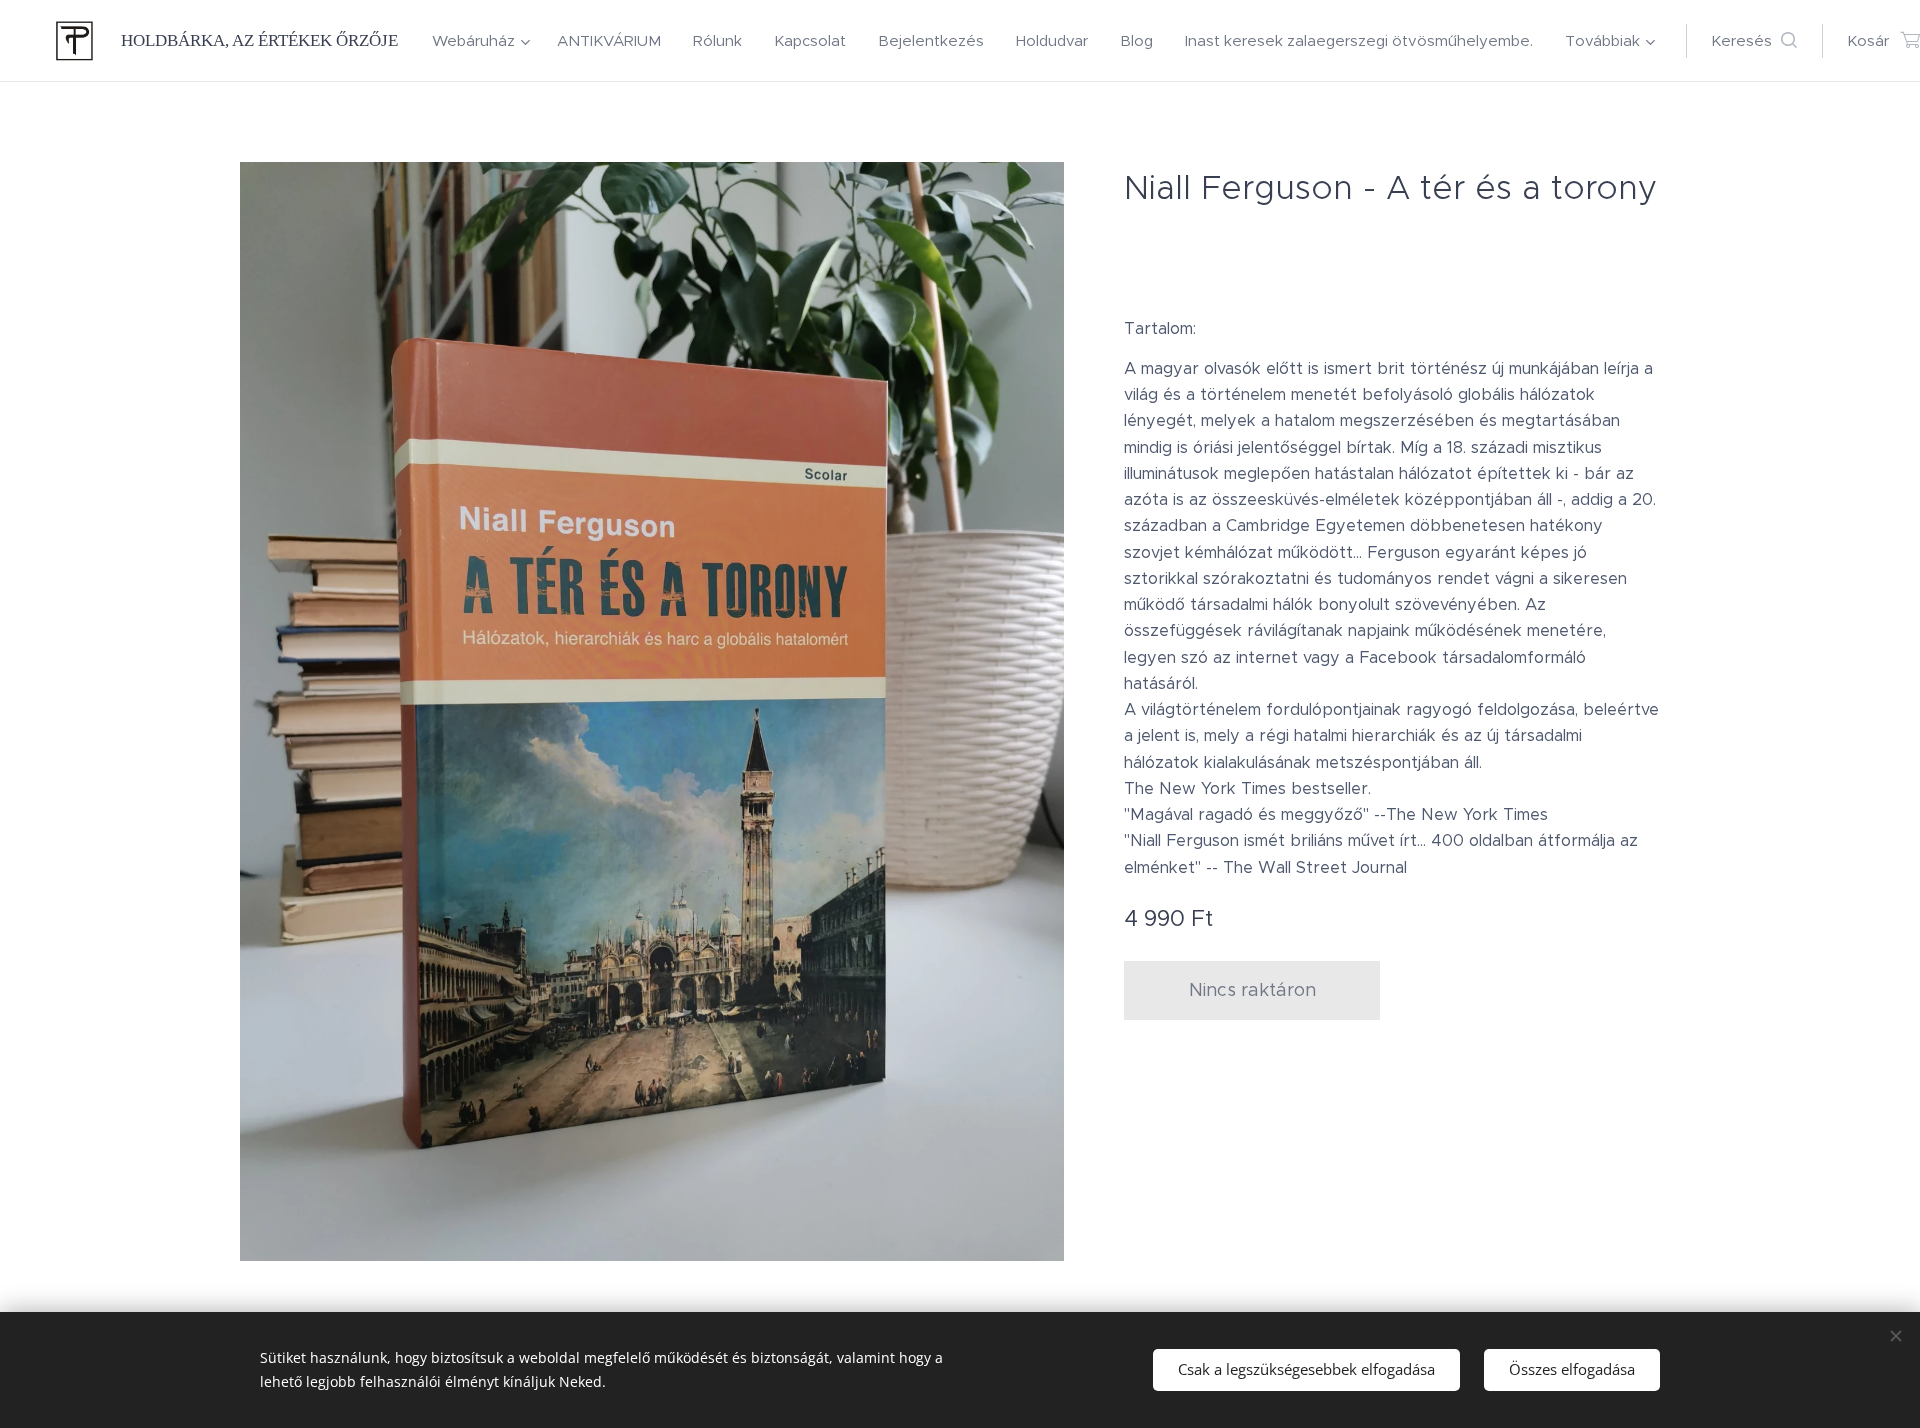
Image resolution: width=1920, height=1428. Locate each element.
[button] (1754, 41)
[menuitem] (484, 41)
